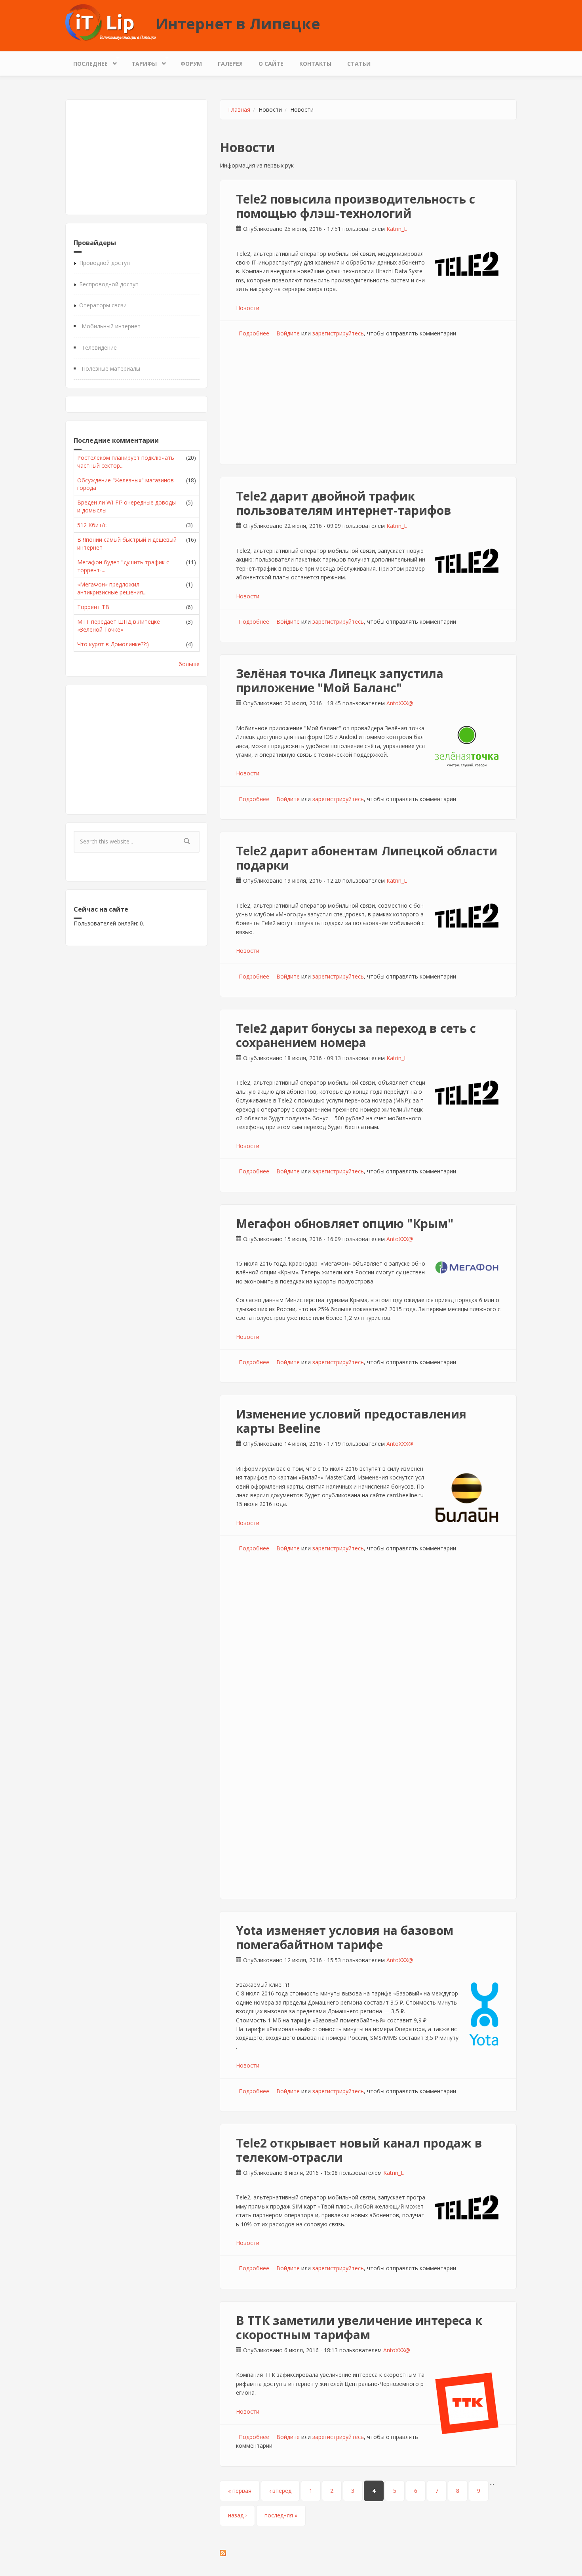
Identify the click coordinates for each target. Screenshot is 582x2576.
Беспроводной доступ (109, 284)
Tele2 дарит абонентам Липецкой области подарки (367, 858)
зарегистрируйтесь (338, 333)
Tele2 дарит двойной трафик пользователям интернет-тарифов (344, 503)
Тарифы (140, 62)
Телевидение (99, 347)
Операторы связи (103, 305)
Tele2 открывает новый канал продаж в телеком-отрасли (359, 2150)
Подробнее (254, 333)
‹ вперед (280, 2491)
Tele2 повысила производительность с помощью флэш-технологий (356, 206)
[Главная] (111, 22)
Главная (239, 109)
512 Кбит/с (92, 525)
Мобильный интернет (111, 326)
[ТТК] (467, 2403)
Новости (248, 308)
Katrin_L (397, 229)
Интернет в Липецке (238, 23)
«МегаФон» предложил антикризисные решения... (112, 588)
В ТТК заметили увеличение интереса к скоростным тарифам (359, 2328)
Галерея (230, 64)
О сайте (271, 64)
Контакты (315, 64)
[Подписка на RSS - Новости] (368, 2553)
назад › (237, 2515)
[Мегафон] (467, 1267)
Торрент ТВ (93, 607)
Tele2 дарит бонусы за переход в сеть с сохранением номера (356, 1035)
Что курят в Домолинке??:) (113, 644)
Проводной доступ (105, 263)
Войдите (288, 333)
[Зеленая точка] (467, 746)
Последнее (87, 62)
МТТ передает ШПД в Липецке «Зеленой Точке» (119, 625)
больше (189, 664)
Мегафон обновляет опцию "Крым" (345, 1223)
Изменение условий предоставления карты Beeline (351, 1421)
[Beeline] (467, 1498)
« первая (240, 2491)
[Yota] (484, 2014)
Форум (191, 64)
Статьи (359, 64)
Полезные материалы (111, 368)
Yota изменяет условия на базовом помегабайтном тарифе (345, 1937)
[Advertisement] (137, 157)
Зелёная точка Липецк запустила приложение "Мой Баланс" (340, 681)
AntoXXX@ (400, 703)
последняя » (281, 2515)
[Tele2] (467, 264)
